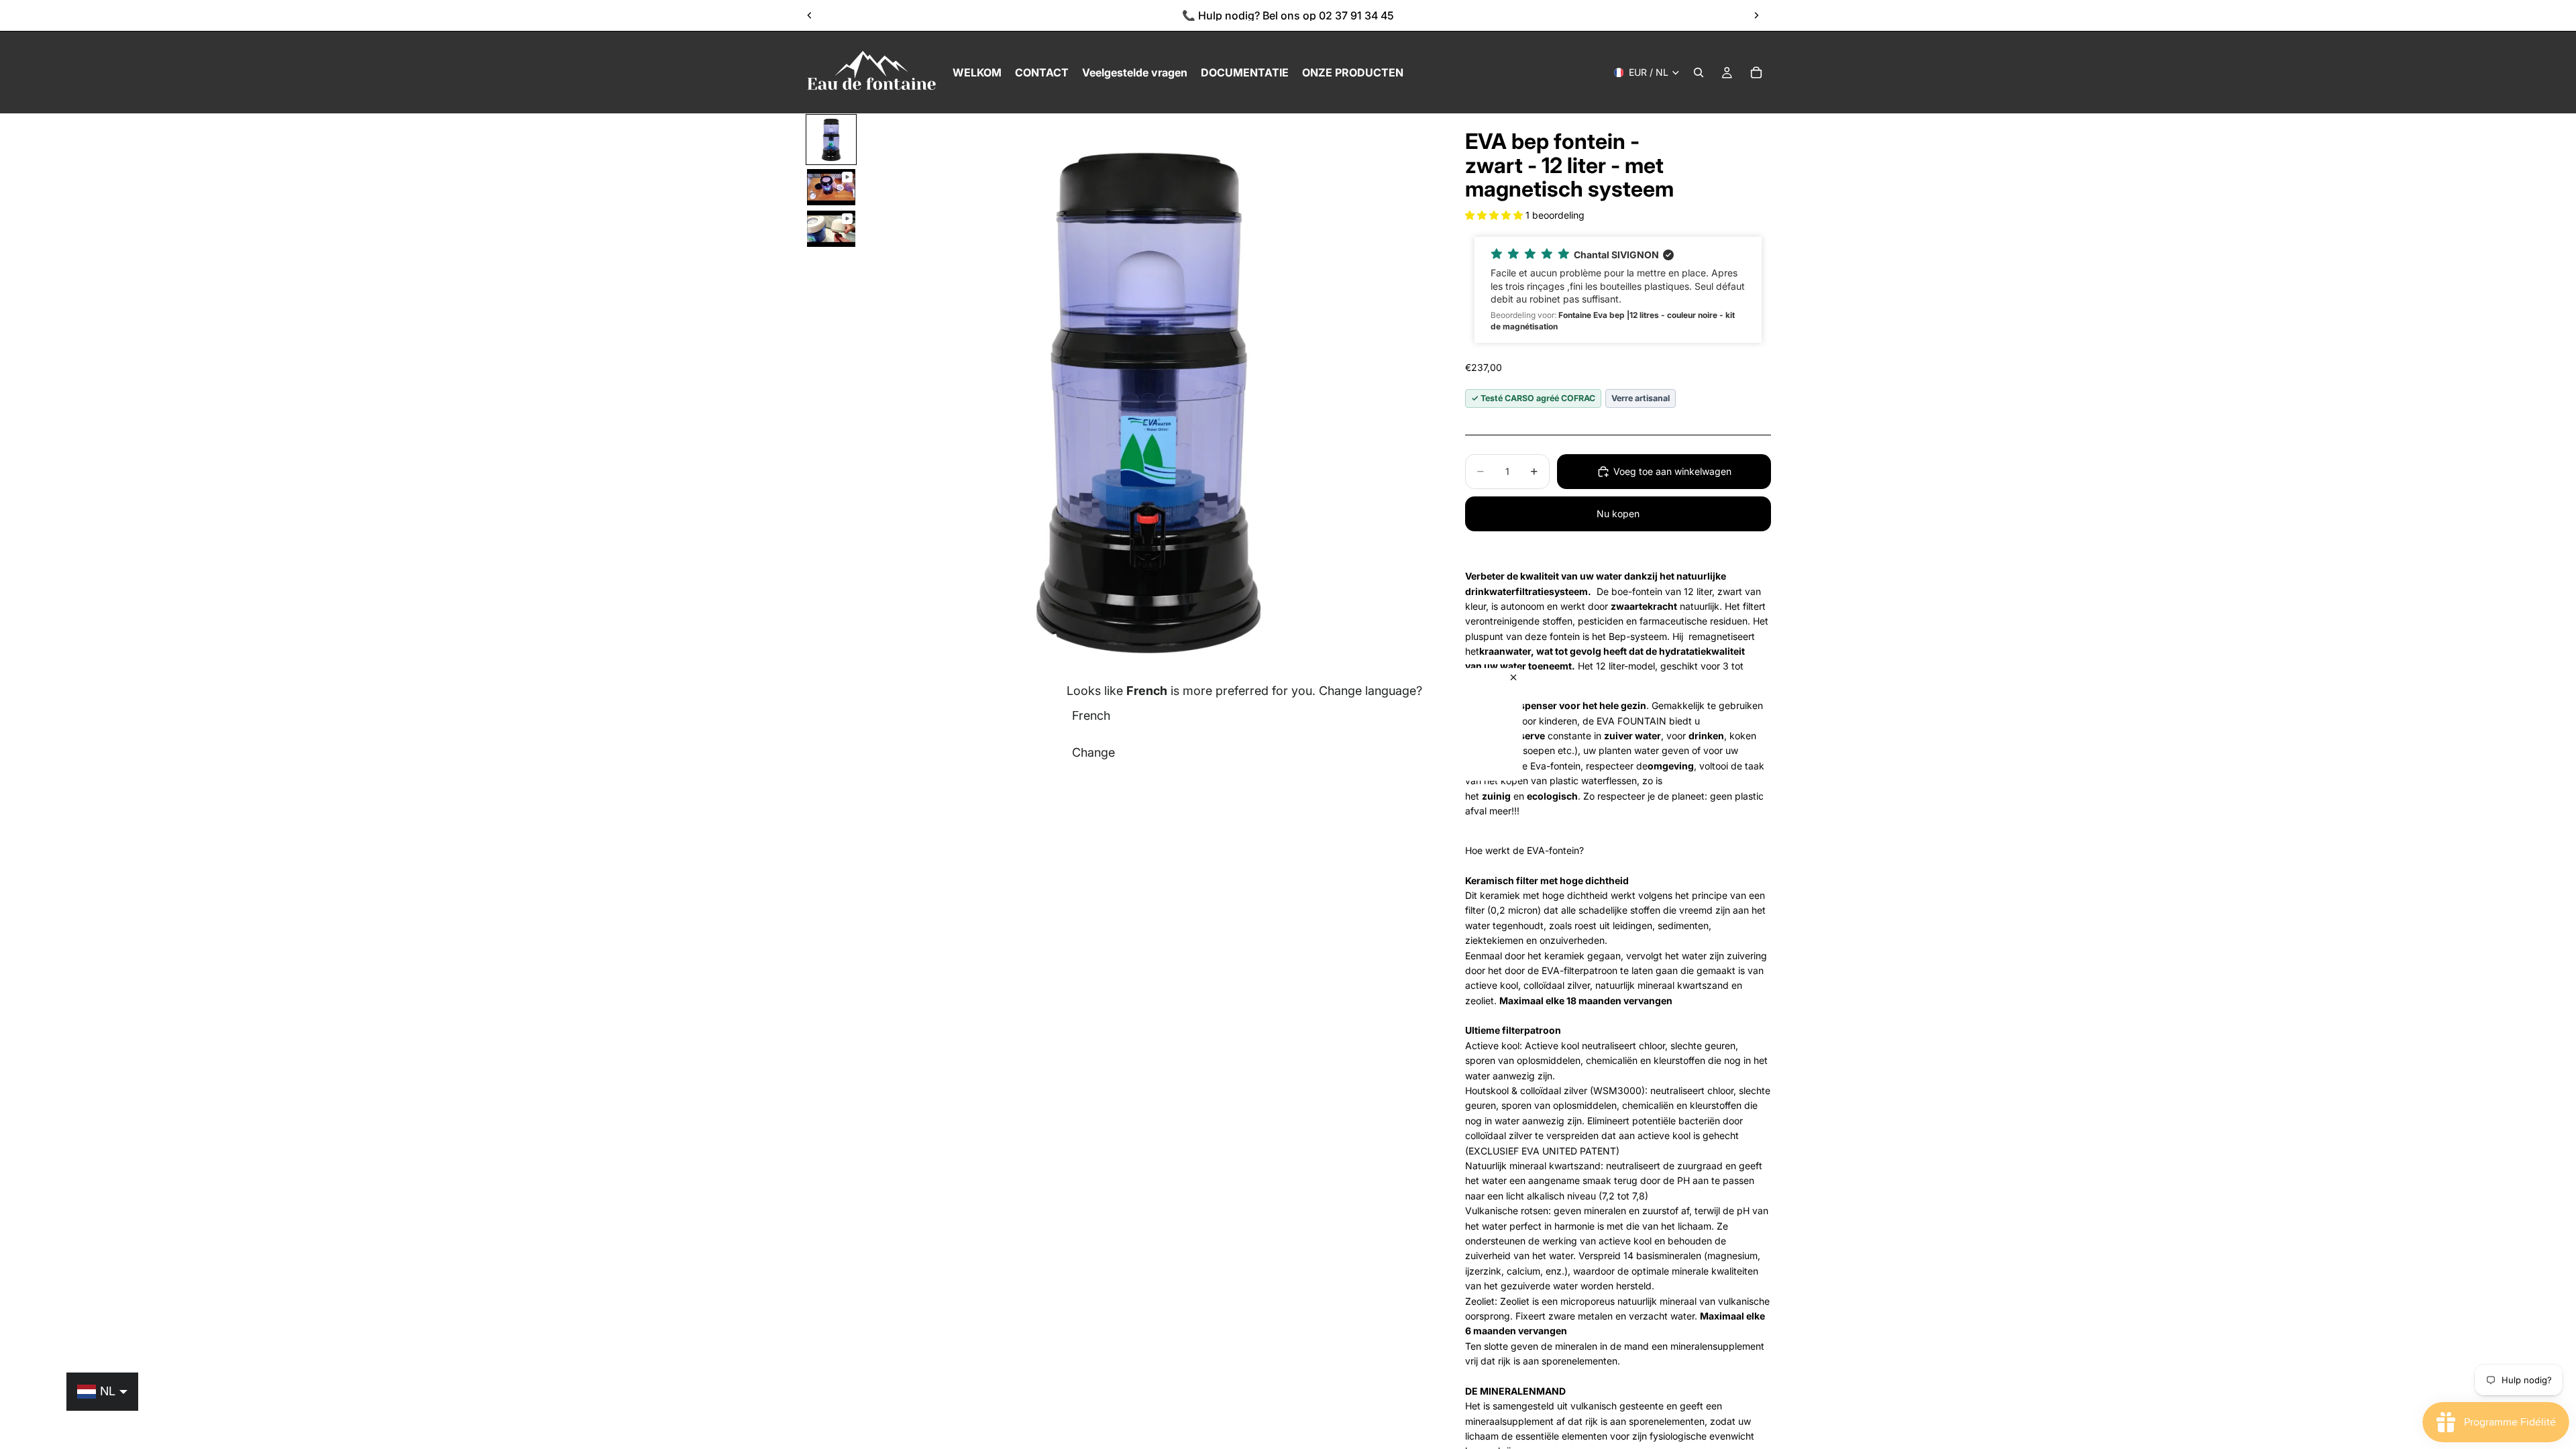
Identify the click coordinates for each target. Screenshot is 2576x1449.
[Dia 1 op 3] (831, 140)
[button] (1495, 215)
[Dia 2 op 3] (831, 187)
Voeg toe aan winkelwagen (1672, 471)
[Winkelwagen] (1756, 72)
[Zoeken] (1699, 72)
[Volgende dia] (1756, 15)
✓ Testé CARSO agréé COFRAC (1533, 398)
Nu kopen (1618, 514)
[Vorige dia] (810, 15)
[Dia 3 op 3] (831, 229)
